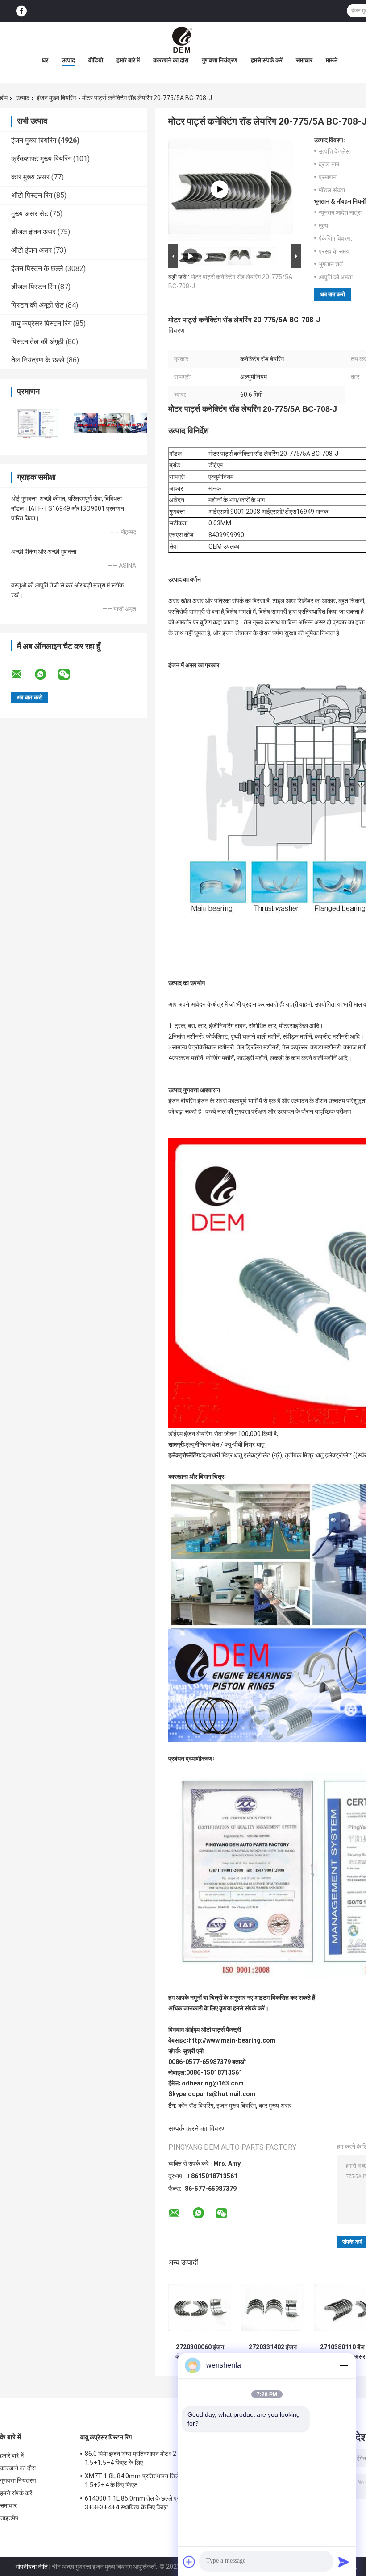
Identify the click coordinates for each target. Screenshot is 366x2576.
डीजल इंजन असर (33, 232)
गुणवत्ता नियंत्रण (220, 60)
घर (45, 60)
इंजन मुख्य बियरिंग (56, 98)
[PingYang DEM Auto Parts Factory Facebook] (21, 11)
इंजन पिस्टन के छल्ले (37, 268)
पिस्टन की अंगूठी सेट (37, 305)
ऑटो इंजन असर (31, 250)
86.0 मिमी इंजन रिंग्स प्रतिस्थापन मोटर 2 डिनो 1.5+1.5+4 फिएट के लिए (136, 2458)
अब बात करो (333, 294)
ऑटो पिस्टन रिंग (32, 195)
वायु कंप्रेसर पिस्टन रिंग (41, 323)
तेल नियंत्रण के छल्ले (38, 360)
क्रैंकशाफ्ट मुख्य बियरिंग (41, 159)
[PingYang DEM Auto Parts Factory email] (22, 674)
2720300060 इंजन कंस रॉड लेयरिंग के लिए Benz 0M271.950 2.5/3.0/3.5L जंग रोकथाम (200, 2352)
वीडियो (96, 60)
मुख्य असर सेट (30, 214)
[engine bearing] (220, 189)
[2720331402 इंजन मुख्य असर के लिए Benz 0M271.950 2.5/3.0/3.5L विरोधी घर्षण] (272, 2308)
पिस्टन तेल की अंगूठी (37, 342)
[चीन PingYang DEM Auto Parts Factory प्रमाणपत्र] (37, 423)
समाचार (304, 60)
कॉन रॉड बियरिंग (196, 2106)
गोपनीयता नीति (32, 2567)
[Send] (344, 2562)
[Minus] (344, 2365)
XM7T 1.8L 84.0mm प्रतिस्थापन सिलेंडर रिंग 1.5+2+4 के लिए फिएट (140, 2480)
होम (4, 98)
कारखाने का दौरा (171, 60)
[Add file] (189, 2562)
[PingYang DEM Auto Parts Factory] (183, 40)
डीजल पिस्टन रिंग (34, 287)
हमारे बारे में (128, 60)
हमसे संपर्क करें (267, 60)
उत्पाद (68, 60)
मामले (332, 60)
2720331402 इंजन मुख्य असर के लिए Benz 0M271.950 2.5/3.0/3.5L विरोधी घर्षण (272, 2352)
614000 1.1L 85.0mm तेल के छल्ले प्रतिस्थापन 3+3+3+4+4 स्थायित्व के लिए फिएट (142, 2503)
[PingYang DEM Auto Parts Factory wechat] (70, 674)
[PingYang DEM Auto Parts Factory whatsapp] (46, 674)
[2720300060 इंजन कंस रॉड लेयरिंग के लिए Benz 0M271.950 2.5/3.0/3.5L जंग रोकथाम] (200, 2308)
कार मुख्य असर (30, 177)
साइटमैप (9, 2518)
